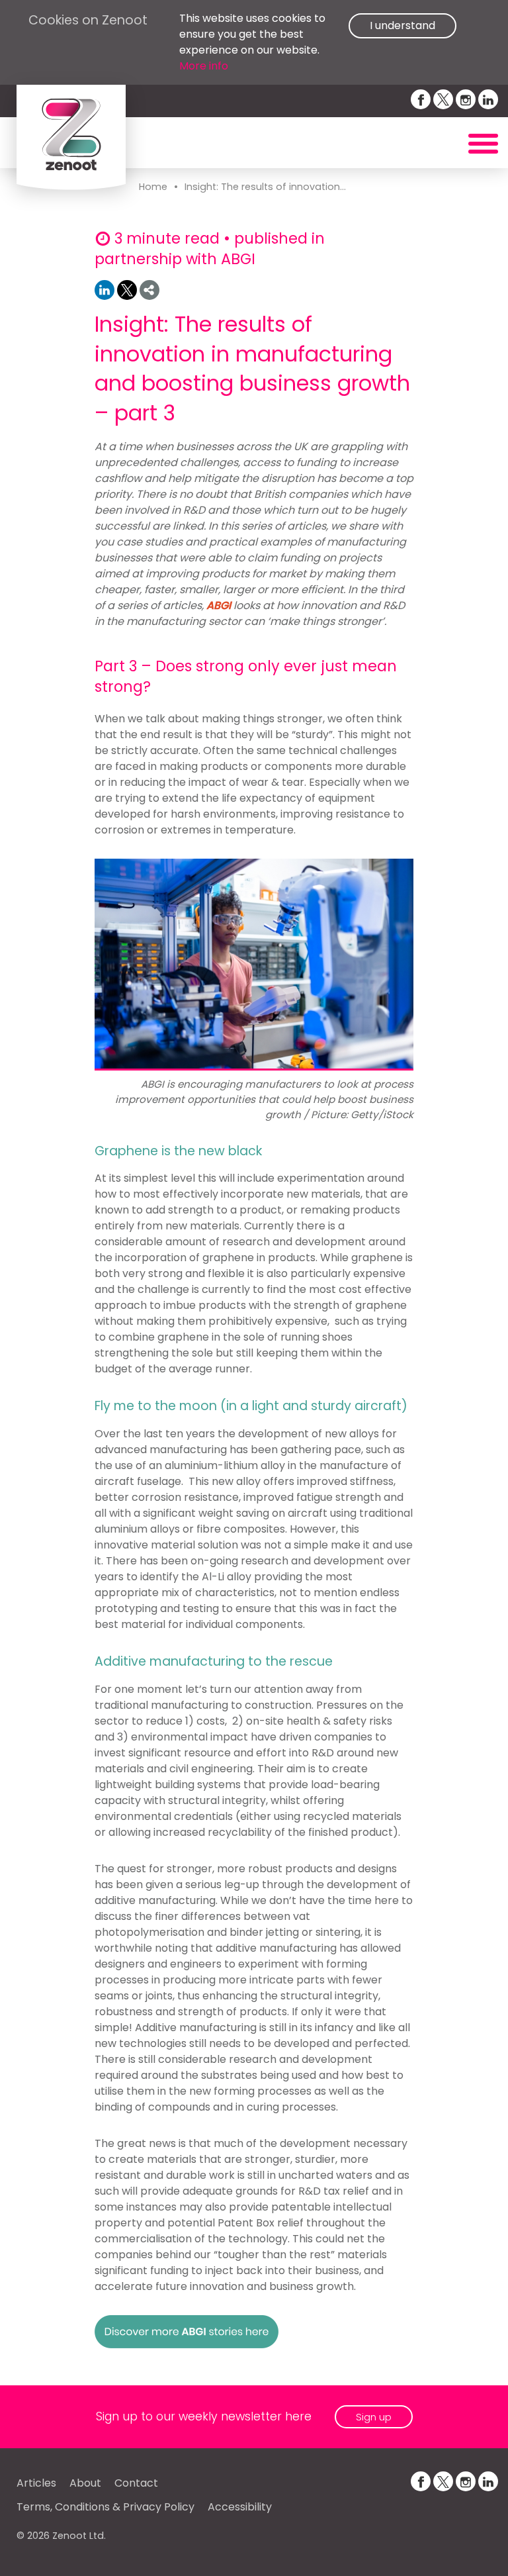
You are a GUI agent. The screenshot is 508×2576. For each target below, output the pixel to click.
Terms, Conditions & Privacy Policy (106, 2507)
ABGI (219, 605)
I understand (402, 25)
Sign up (374, 2417)
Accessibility (240, 2507)
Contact (136, 2483)
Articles (36, 2483)
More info (204, 66)
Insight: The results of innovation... (265, 187)
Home (153, 187)
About (85, 2483)
